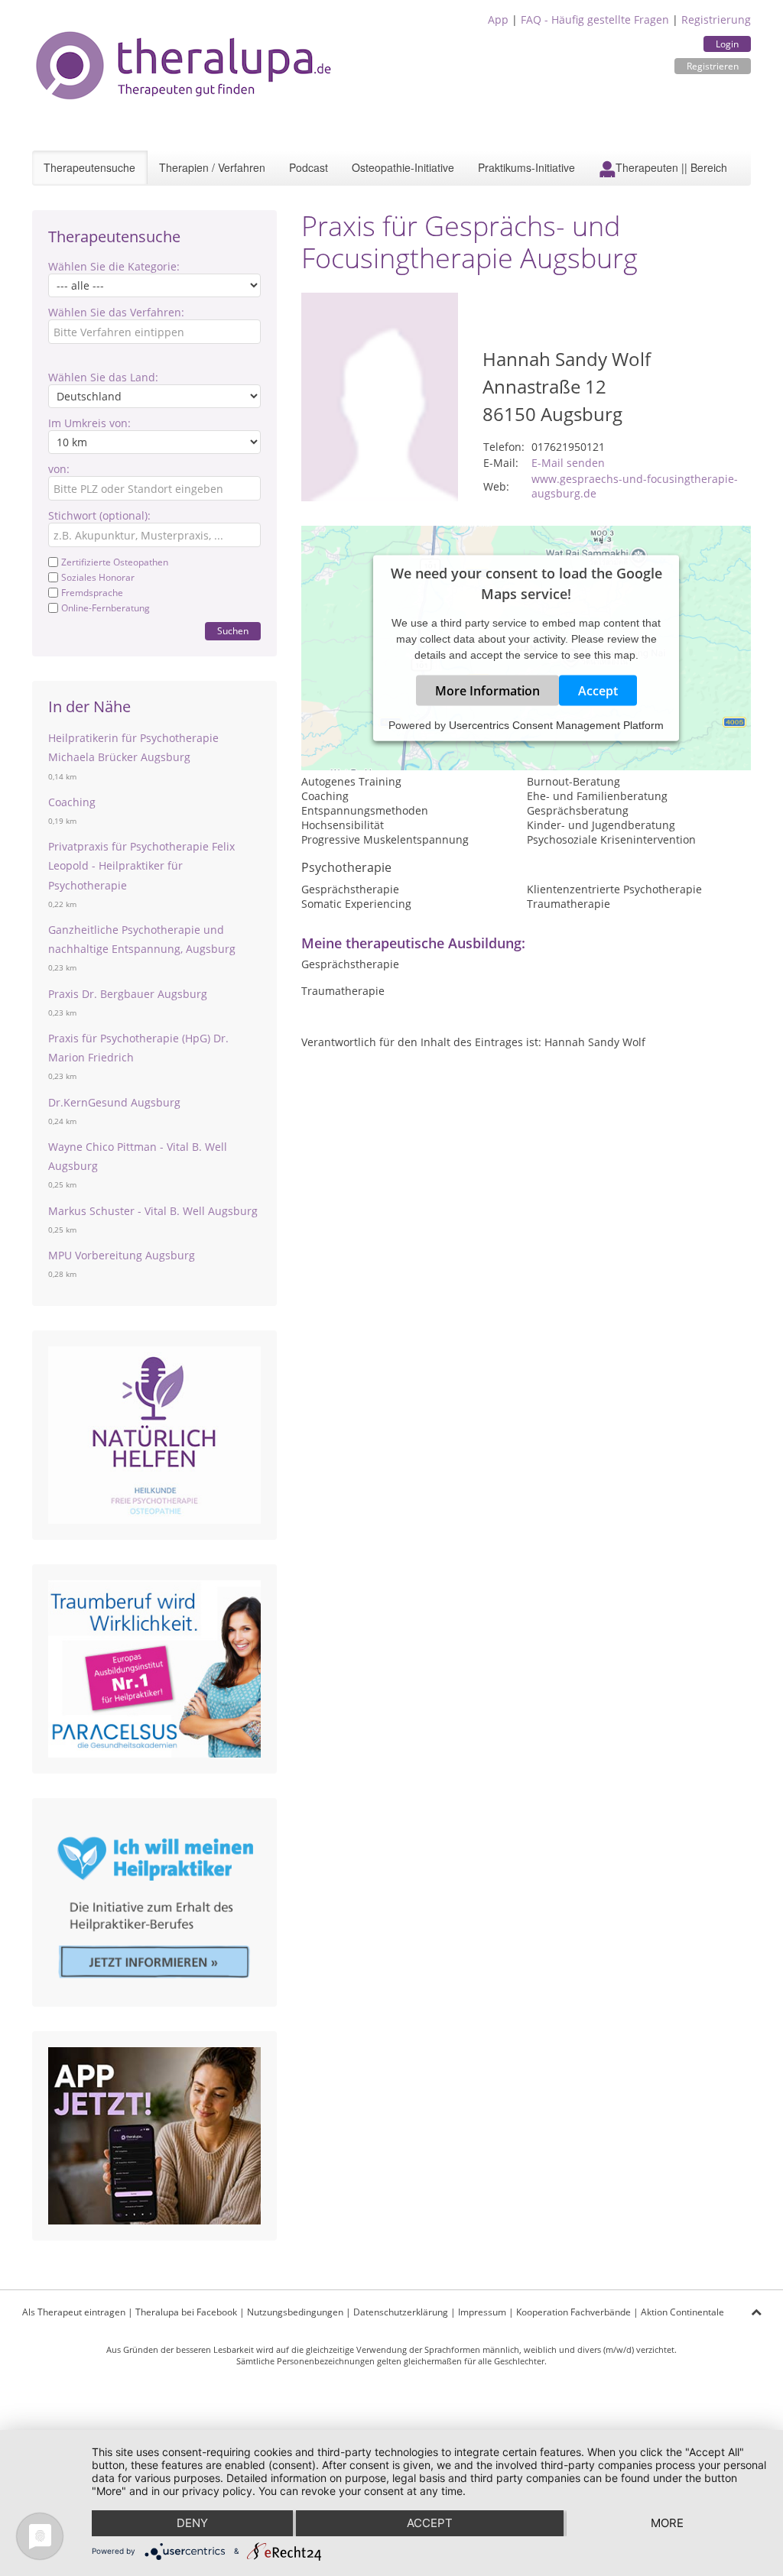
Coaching (72, 802)
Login (727, 44)
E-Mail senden (568, 463)
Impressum (482, 2312)
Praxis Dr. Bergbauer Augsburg (128, 994)
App (498, 19)
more (667, 2523)
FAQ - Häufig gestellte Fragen (595, 19)
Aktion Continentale (682, 2312)
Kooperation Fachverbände (573, 2312)
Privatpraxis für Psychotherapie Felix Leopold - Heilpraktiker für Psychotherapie (141, 865)
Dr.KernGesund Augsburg (114, 1102)
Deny (192, 2523)
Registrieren (713, 66)
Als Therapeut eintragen (74, 2312)
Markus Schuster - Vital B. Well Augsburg (153, 1211)
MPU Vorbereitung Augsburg (122, 1255)
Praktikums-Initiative (526, 167)
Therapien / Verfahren (212, 167)
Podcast (309, 167)
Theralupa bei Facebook (186, 2312)
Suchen (233, 631)
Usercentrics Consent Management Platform (556, 725)
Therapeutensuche (89, 167)
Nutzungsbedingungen (295, 2312)
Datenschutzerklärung (401, 2312)
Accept (598, 691)
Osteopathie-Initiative (403, 167)
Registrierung (716, 19)
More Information (487, 691)
